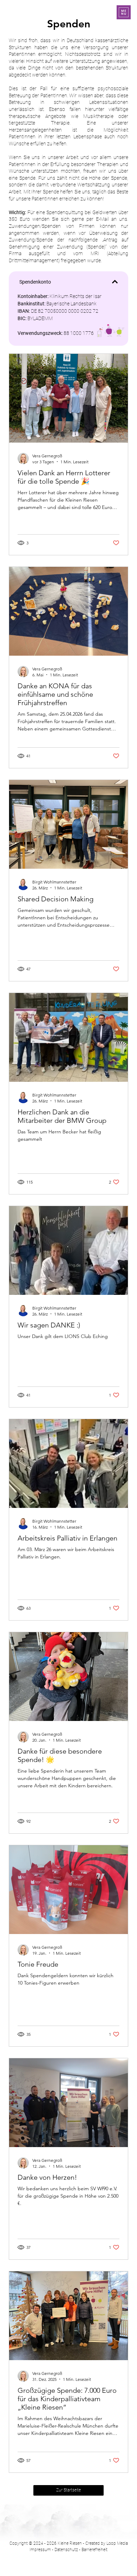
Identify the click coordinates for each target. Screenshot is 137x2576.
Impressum (40, 2550)
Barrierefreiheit (94, 2550)
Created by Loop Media (107, 2543)
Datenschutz (66, 2550)
